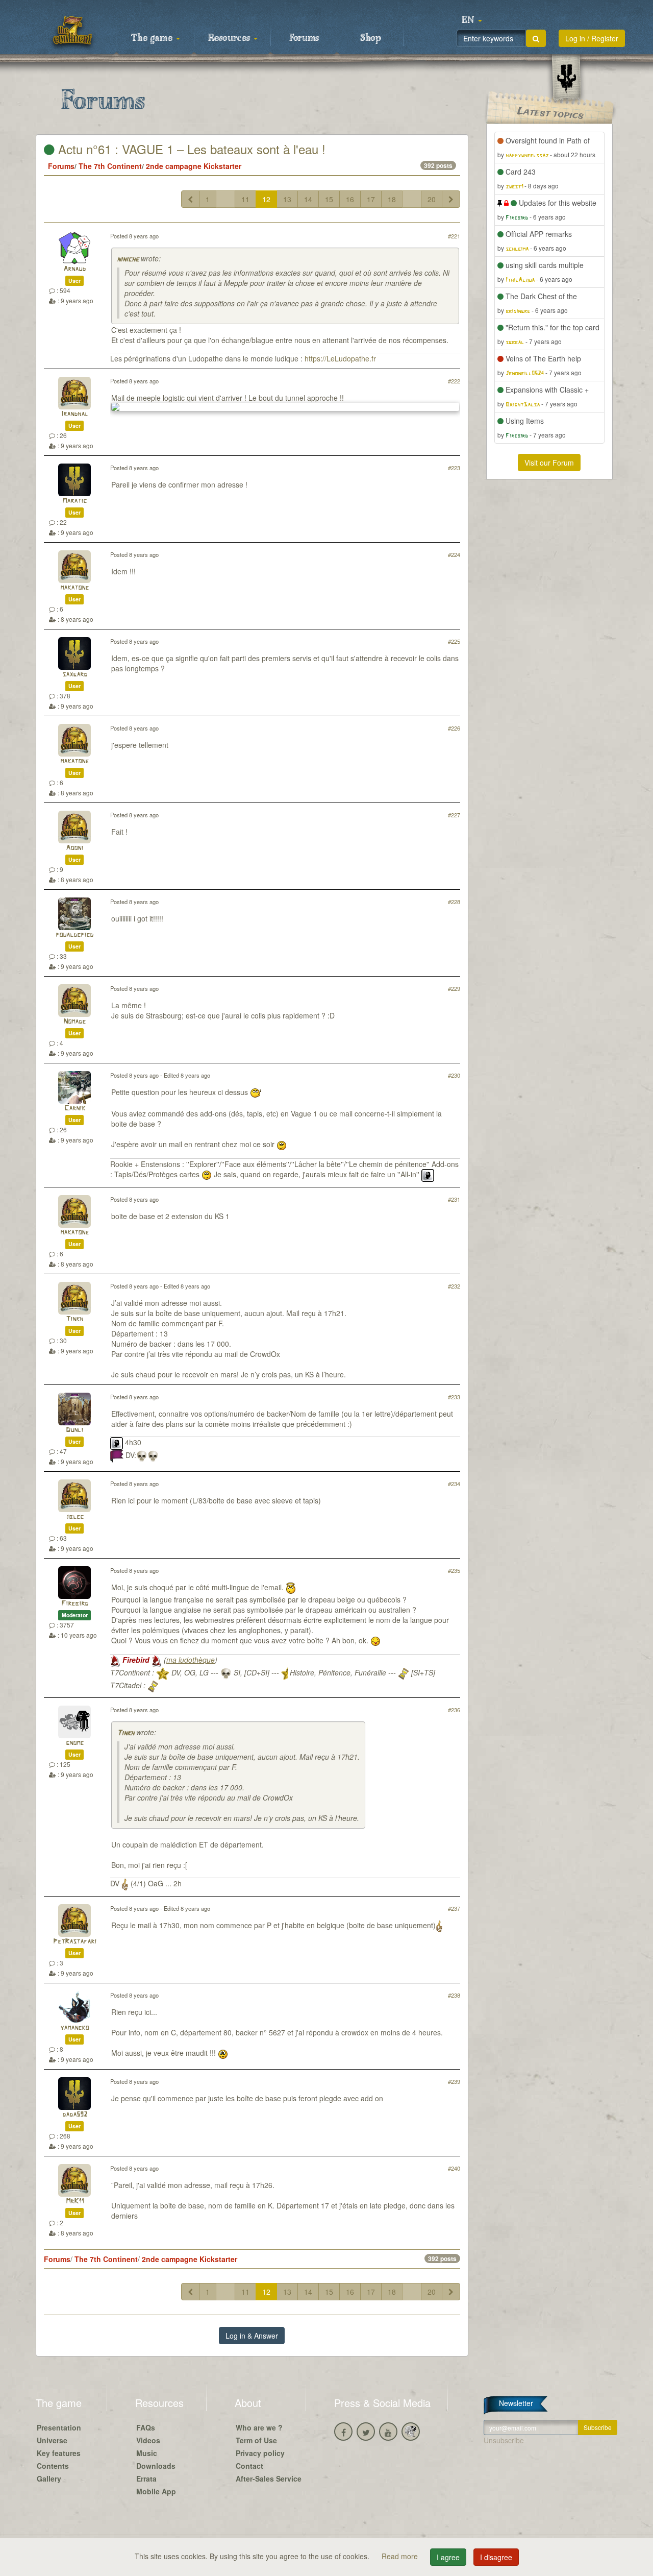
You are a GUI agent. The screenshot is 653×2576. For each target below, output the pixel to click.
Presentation (59, 2427)
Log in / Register (592, 38)
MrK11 (75, 2202)
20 (432, 199)
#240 (454, 2168)
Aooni (74, 848)
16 (350, 199)
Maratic (74, 501)
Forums (304, 38)
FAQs (146, 2427)
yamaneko (74, 2028)
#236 (454, 1710)
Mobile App (156, 2491)
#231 (454, 1199)
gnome (75, 1743)
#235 (454, 1570)
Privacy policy (260, 2453)
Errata (146, 2478)
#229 (454, 988)
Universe (52, 2440)
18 (392, 199)
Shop (371, 38)
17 (371, 199)
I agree (448, 2557)
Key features (59, 2453)
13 (287, 199)
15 (329, 199)
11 (245, 199)
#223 (454, 468)
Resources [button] (230, 38)
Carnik (75, 1109)
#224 (454, 554)
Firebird (75, 1604)
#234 (454, 1484)
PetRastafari (75, 1942)
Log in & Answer (252, 2336)
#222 (454, 381)
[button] (472, 20)
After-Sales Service (269, 2478)
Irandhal (75, 414)
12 (266, 199)
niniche (128, 260)
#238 (454, 1995)
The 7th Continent (110, 166)
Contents (53, 2466)
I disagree (496, 2557)
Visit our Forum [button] (549, 463)
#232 (454, 1286)
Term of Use (256, 2440)
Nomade (74, 1022)
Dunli (74, 1430)
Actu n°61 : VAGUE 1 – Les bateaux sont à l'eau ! (190, 149)
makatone (74, 588)
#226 (454, 728)
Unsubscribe (504, 2440)
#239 (454, 2081)
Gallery (49, 2478)
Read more (401, 2556)
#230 (454, 1075)
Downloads (156, 2466)
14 (308, 199)
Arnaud (74, 269)
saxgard (75, 675)
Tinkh (74, 1319)
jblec (75, 1517)
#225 (454, 641)
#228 (454, 902)
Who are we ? (259, 2427)
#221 (454, 236)
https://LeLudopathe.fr (340, 358)
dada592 (75, 2115)
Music (147, 2453)
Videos (148, 2440)
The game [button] (153, 38)
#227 (454, 815)
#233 (454, 1397)
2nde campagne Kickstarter (194, 166)
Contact (249, 2466)
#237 (454, 1908)
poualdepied (74, 935)
